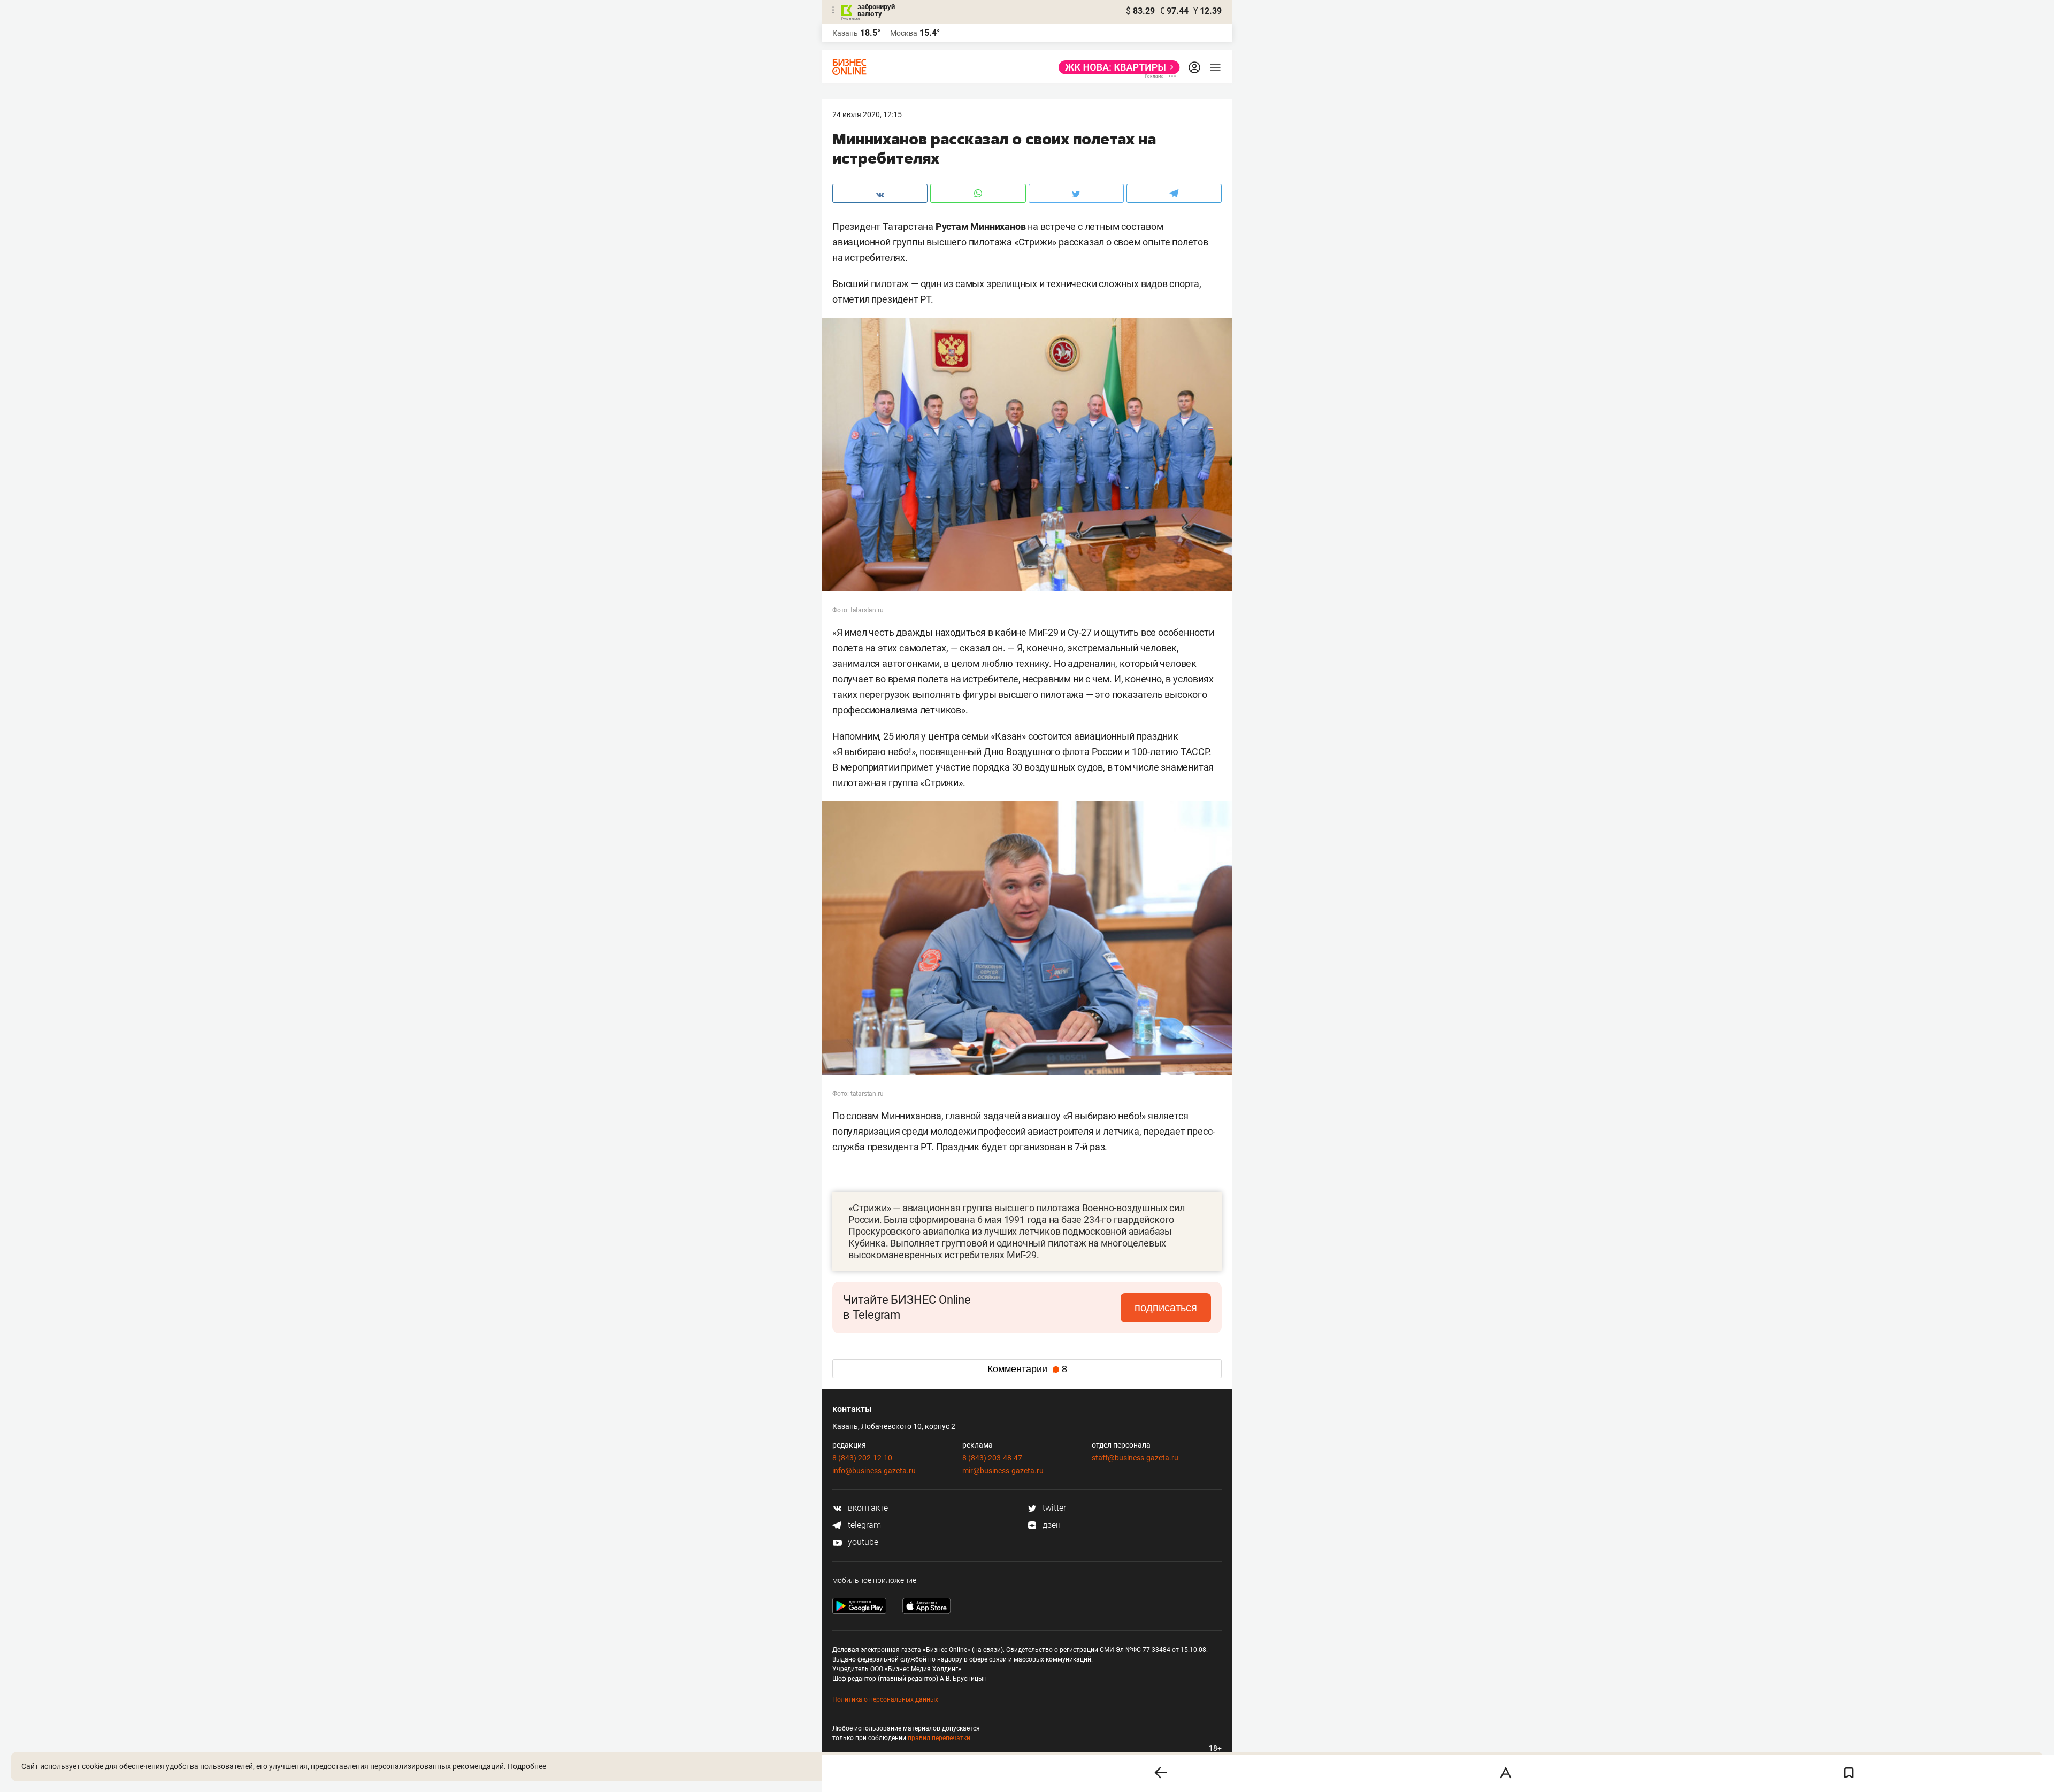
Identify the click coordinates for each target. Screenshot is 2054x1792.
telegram (863, 1525)
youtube (862, 1542)
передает (1164, 1131)
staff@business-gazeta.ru (1135, 1458)
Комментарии (1027, 1369)
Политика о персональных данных (885, 1699)
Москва (904, 33)
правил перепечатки (939, 1738)
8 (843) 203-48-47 (992, 1458)
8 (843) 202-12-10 (862, 1458)
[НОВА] (1116, 67)
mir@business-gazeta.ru (1003, 1471)
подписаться (1166, 1308)
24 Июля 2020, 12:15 (867, 114)
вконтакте (867, 1508)
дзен (1051, 1525)
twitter (1053, 1508)
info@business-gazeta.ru (874, 1471)
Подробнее (527, 1766)
